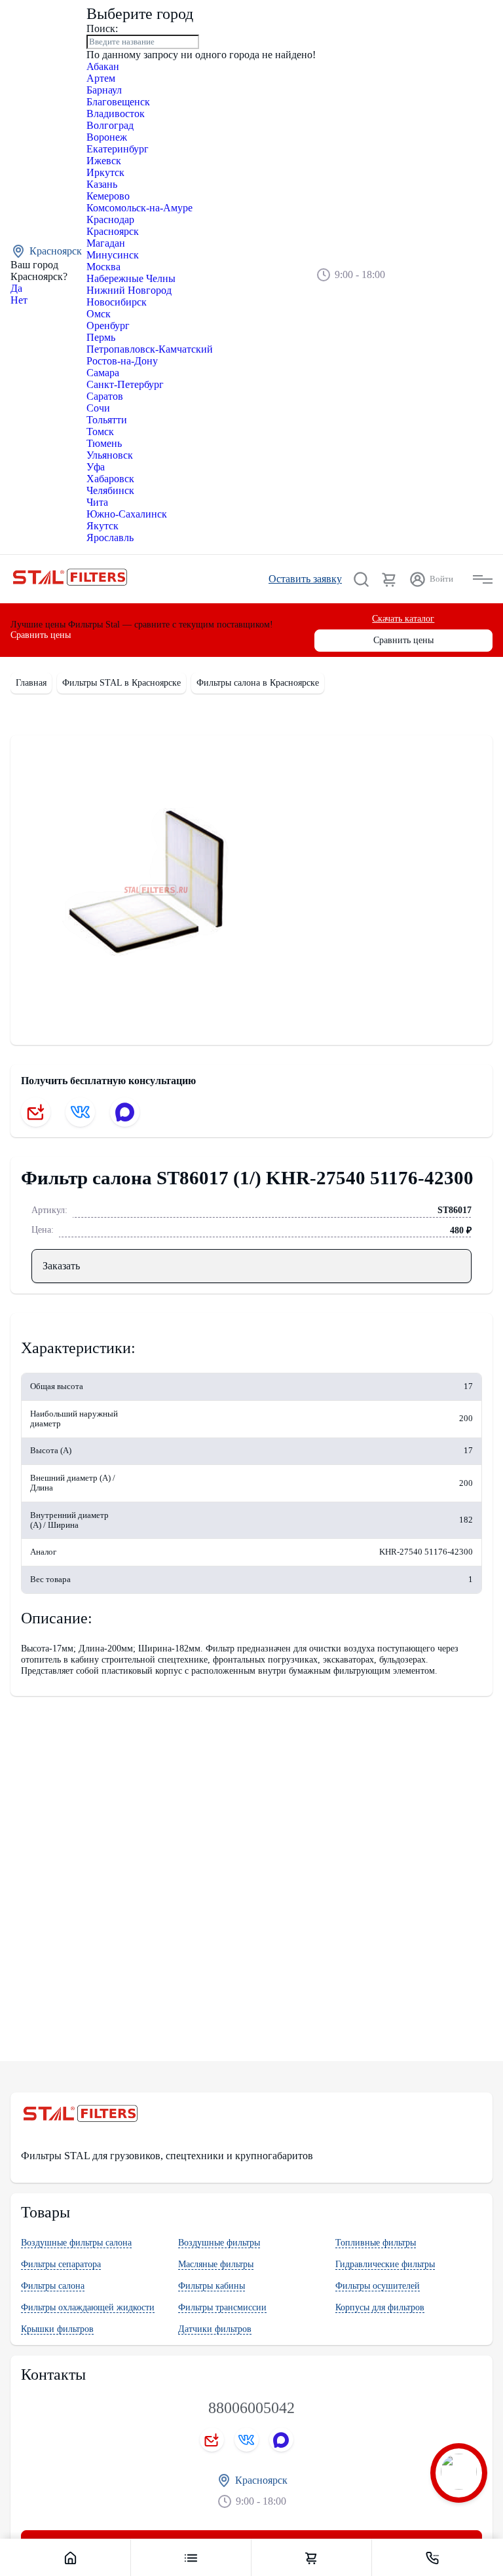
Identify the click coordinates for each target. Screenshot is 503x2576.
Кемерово (108, 196)
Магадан (106, 243)
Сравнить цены (41, 635)
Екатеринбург (118, 149)
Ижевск (104, 161)
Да (16, 288)
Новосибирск (117, 302)
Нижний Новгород (129, 290)
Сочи (98, 408)
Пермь (101, 337)
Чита (97, 502)
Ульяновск (110, 455)
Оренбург (108, 326)
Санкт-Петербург (125, 384)
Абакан (103, 66)
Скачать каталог (403, 619)
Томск (100, 432)
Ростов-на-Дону (122, 361)
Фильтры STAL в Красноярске (121, 683)
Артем (101, 78)
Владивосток (116, 114)
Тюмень (104, 443)
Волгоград (110, 125)
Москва (103, 267)
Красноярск (113, 231)
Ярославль (110, 538)
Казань (102, 184)
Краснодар (110, 220)
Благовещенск (118, 102)
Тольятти (107, 420)
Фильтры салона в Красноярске (258, 683)
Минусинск (113, 255)
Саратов (105, 396)
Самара (103, 373)
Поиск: (102, 28)
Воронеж (107, 137)
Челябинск (110, 490)
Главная (31, 683)
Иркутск (105, 172)
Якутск (102, 526)
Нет (19, 300)
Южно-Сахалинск (127, 514)
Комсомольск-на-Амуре (140, 208)
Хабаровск (110, 479)
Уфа (96, 467)
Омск (99, 314)
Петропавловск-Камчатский (150, 349)
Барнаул (104, 90)
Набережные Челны (131, 278)
